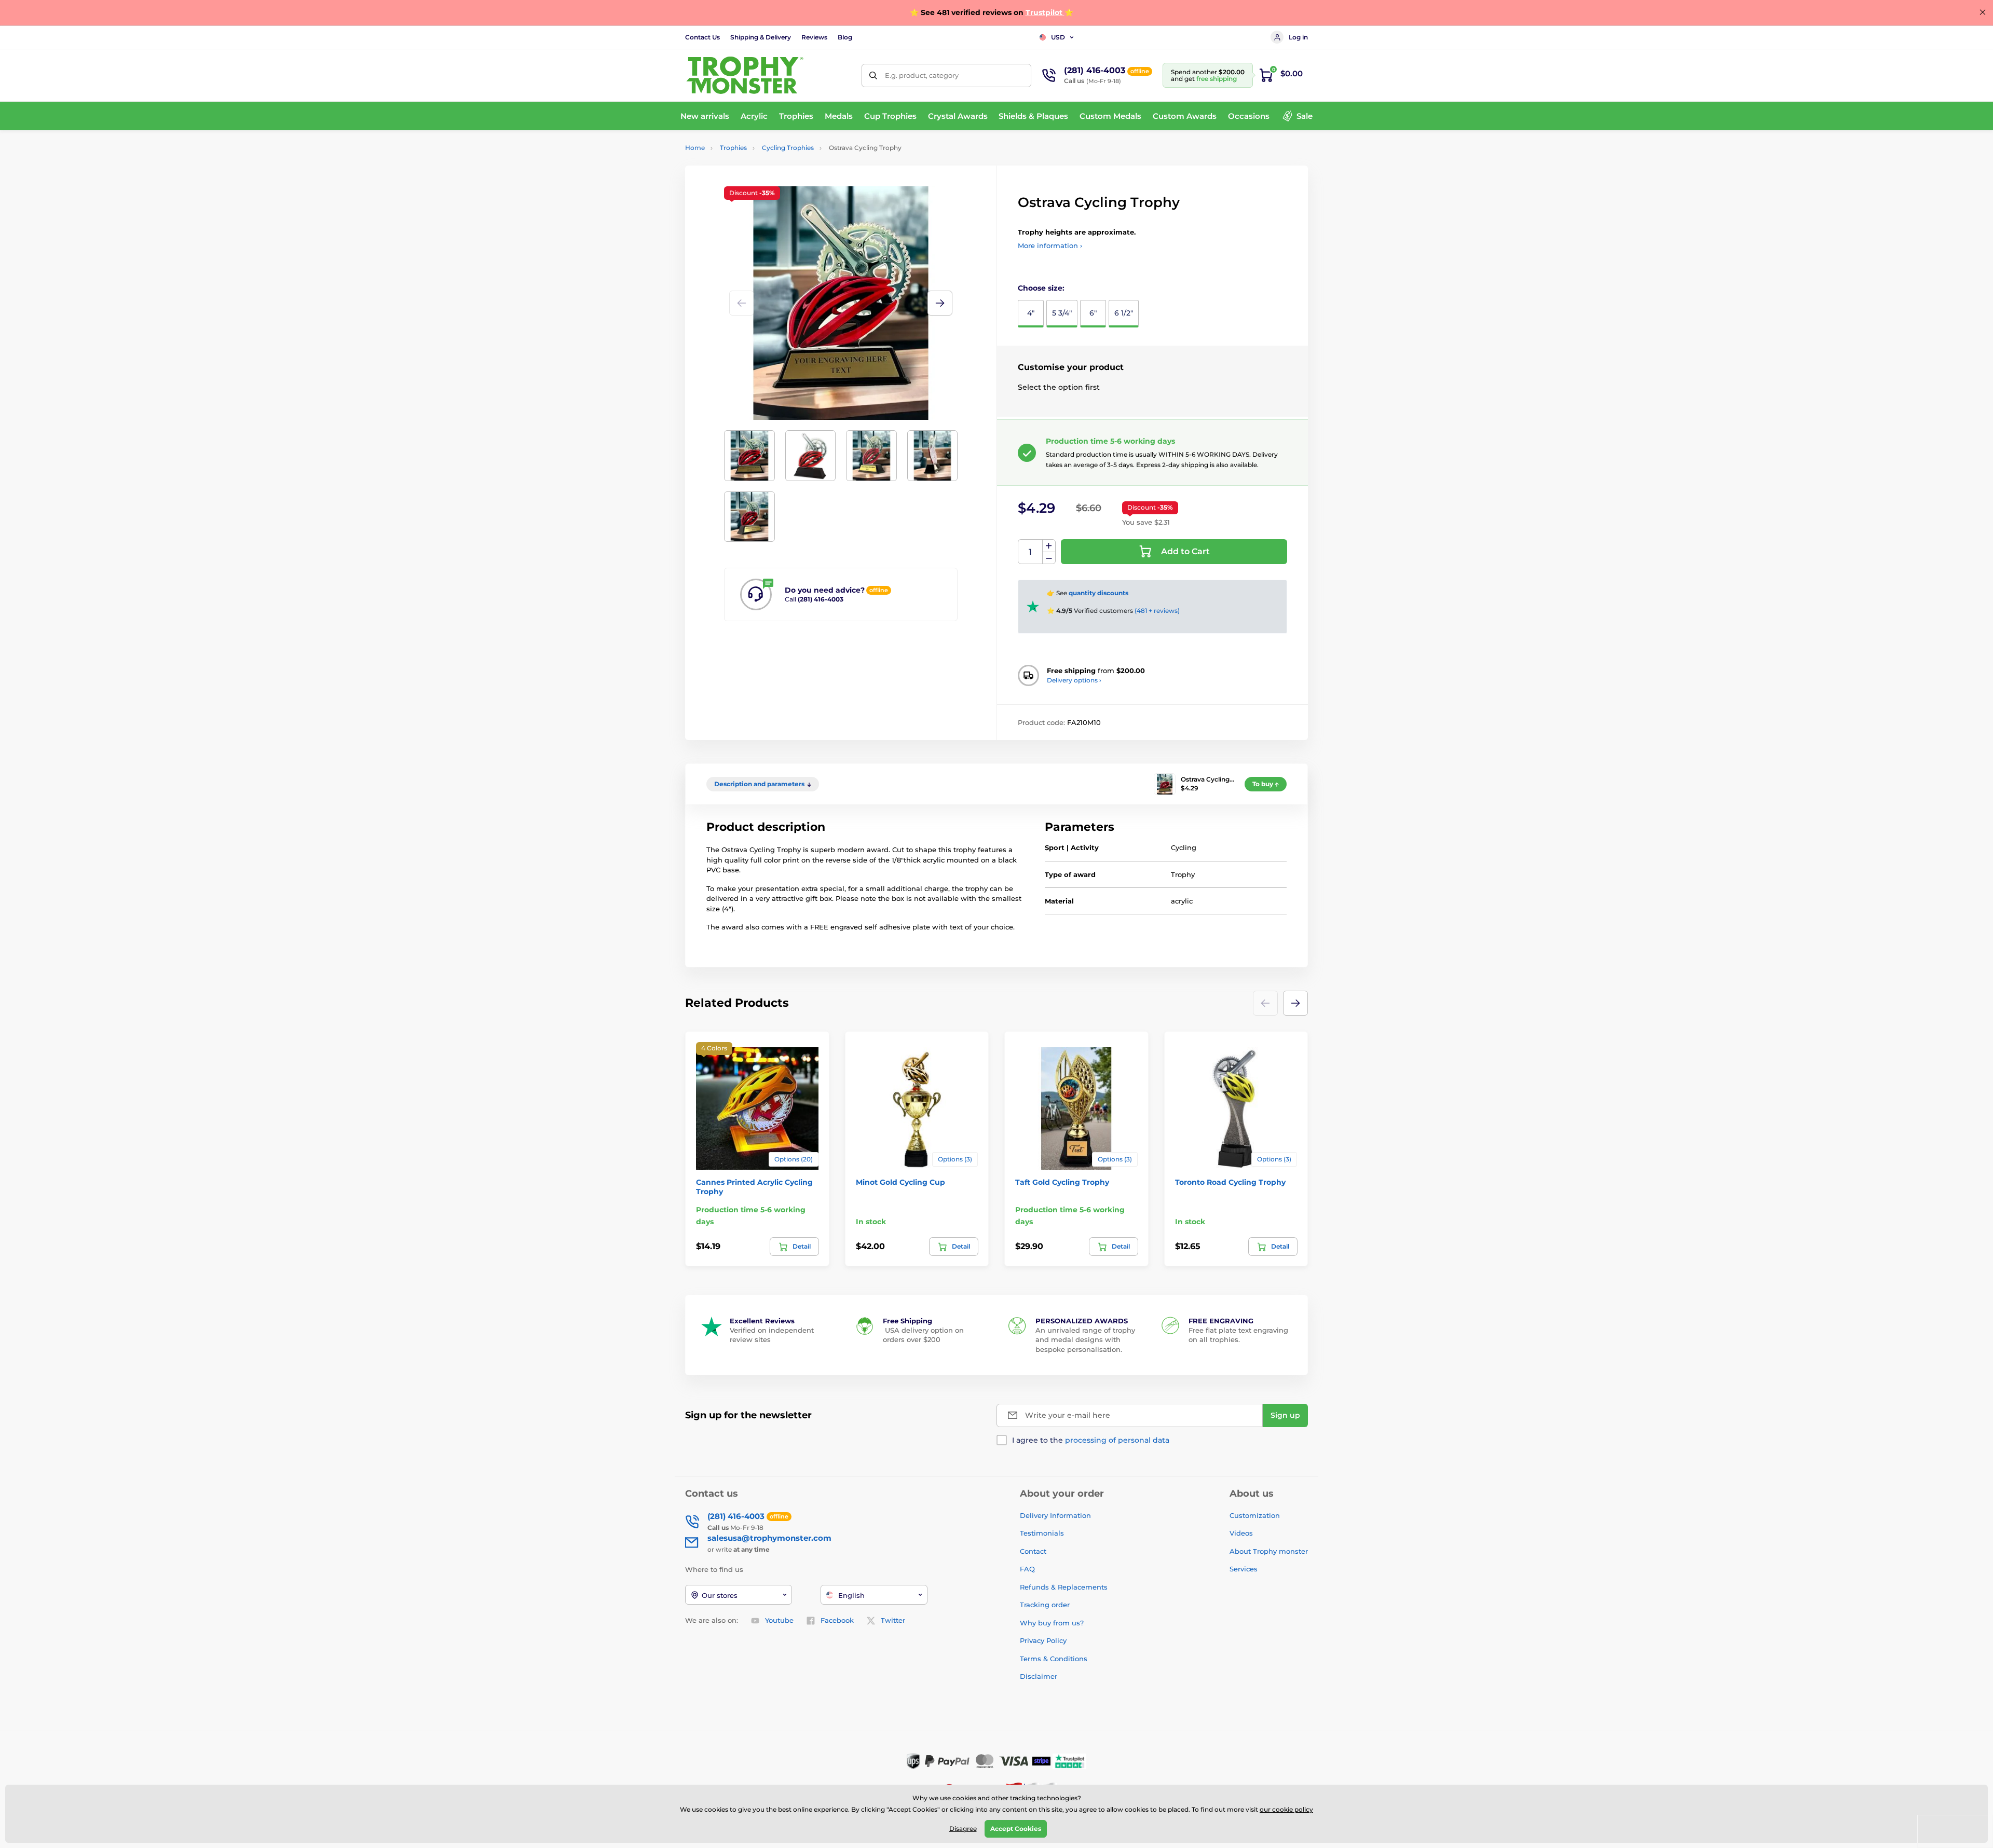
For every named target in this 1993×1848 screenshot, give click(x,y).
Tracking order (1045, 1605)
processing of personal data (1117, 1440)
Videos (1241, 1533)
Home (695, 148)
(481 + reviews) (1157, 611)
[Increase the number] (1049, 546)
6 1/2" (1124, 313)
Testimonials (1042, 1533)
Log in (1298, 37)
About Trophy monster (1269, 1551)
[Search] (873, 76)
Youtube (779, 1620)
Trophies (733, 148)
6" (1093, 313)
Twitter (893, 1620)
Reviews (814, 37)
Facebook (837, 1620)
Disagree (963, 1829)
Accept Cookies (1016, 1829)
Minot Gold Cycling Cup (900, 1182)
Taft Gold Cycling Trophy (1062, 1182)
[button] (940, 303)
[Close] (1983, 12)
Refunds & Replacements (1064, 1587)
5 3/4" (1062, 313)
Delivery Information (1055, 1515)
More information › (1050, 245)
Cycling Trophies (788, 148)
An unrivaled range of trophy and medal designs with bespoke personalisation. (1085, 1339)
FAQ (1027, 1569)
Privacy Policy (1043, 1640)
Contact (1033, 1551)
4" (1031, 313)
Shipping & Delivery (761, 37)
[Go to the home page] (745, 75)
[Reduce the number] (1049, 558)
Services (1244, 1569)
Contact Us (702, 37)
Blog (845, 37)
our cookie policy (1286, 1809)
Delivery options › (1074, 680)
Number (1030, 552)
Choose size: (1041, 288)
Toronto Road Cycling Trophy (1230, 1182)
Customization (1255, 1515)
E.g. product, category (922, 75)
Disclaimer (1039, 1676)
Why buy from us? (1052, 1623)
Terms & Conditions (1054, 1659)
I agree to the (1091, 1440)
